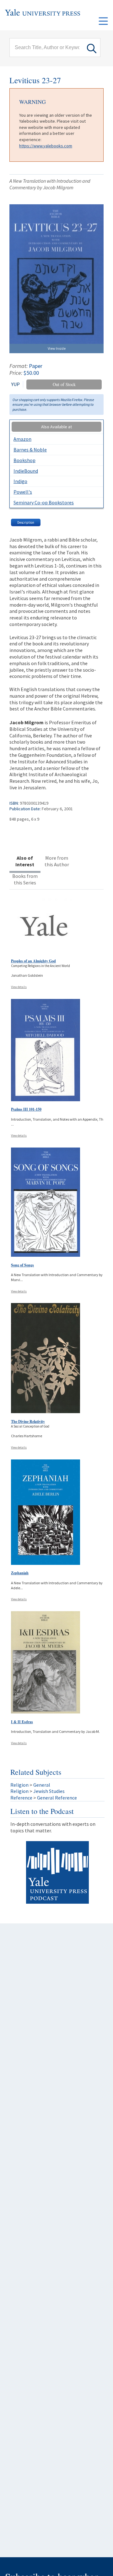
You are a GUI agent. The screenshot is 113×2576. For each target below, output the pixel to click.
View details (19, 987)
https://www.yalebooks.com (46, 146)
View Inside (57, 348)
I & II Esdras (22, 1722)
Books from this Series (25, 879)
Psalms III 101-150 (26, 1109)
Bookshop (24, 460)
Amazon (22, 439)
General (42, 1785)
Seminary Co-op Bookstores (44, 502)
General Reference (57, 1798)
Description (26, 522)
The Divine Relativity (28, 1421)
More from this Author (57, 861)
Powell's (23, 492)
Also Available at (56, 427)
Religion (19, 1785)
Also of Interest (25, 861)
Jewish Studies (49, 1791)
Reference (21, 1798)
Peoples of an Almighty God (33, 961)
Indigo (20, 481)
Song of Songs (22, 1265)
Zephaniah (20, 1573)
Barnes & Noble (30, 450)
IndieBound (26, 471)
